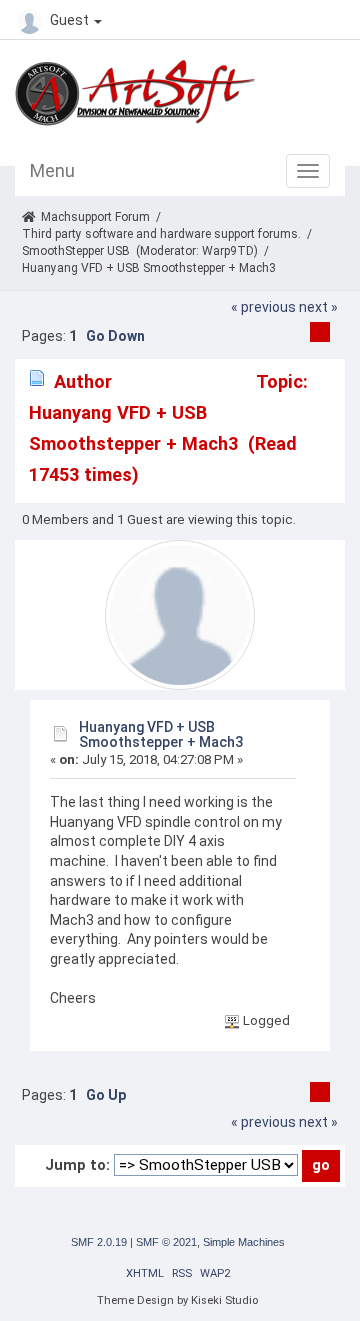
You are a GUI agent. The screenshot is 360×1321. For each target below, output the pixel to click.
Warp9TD (228, 251)
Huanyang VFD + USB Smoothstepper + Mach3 (161, 734)
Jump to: (77, 1165)
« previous (263, 307)
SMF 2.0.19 (99, 1242)
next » (318, 307)
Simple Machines (244, 1242)
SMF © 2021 (166, 1242)
